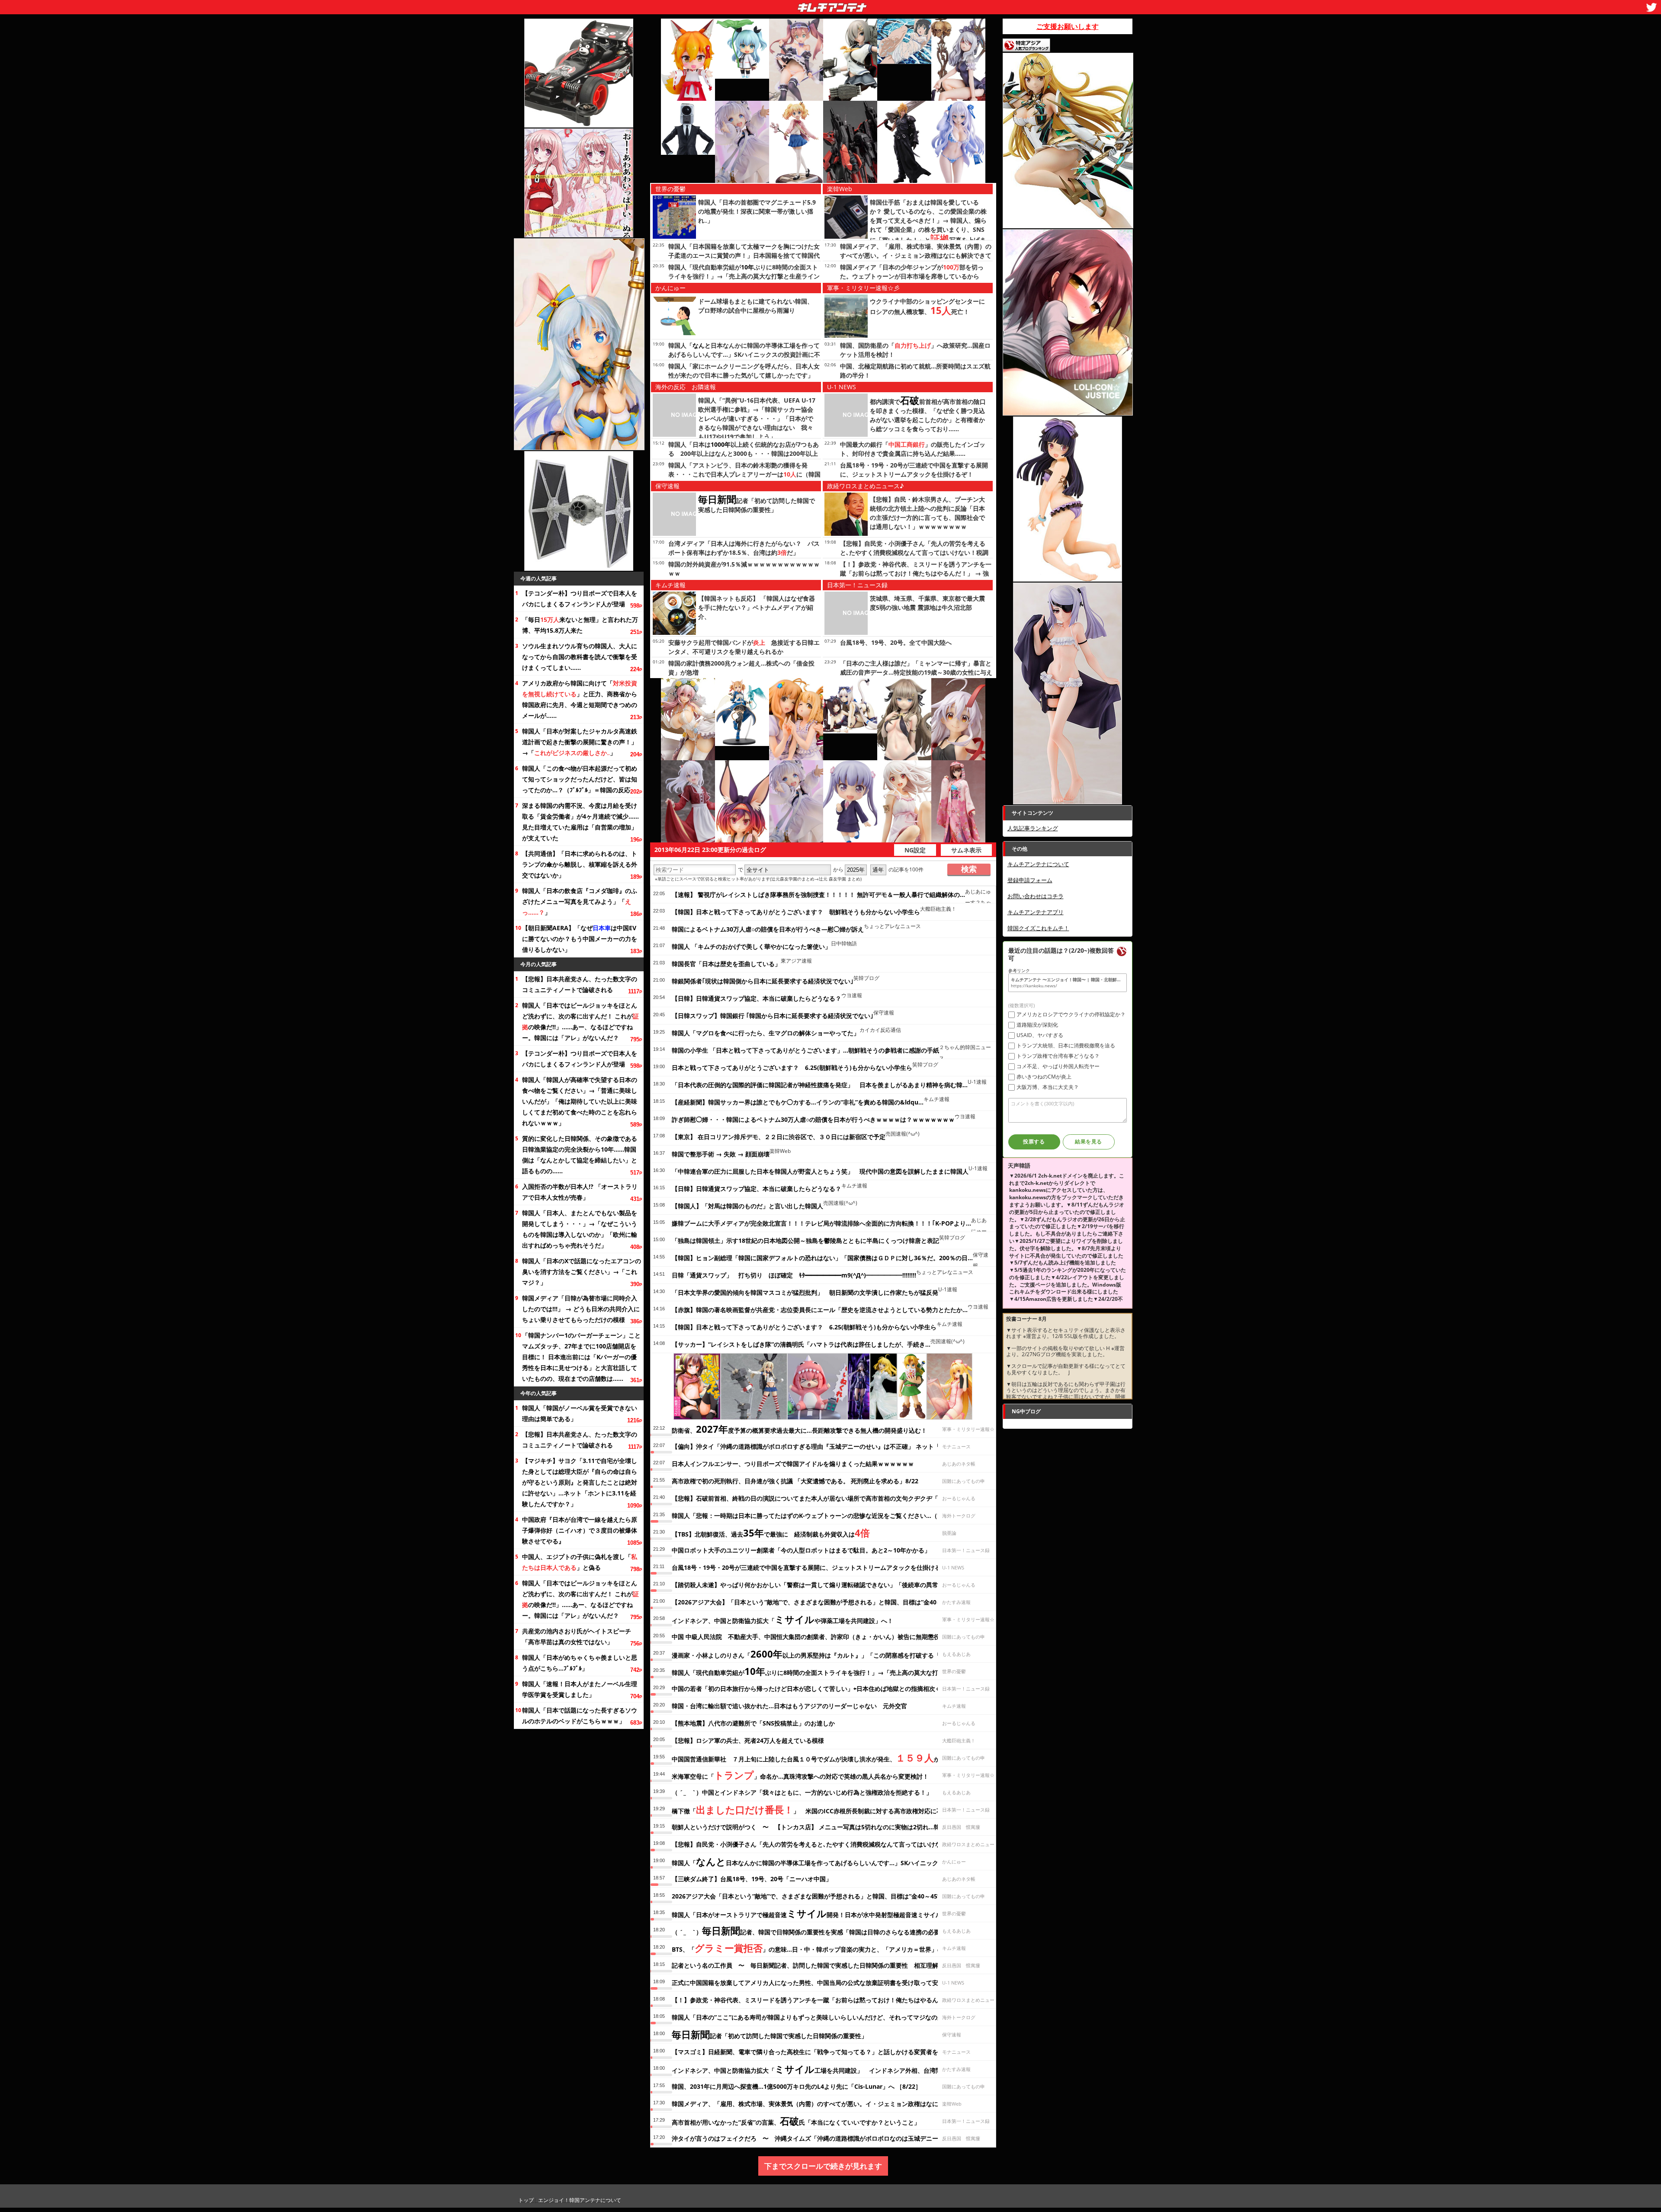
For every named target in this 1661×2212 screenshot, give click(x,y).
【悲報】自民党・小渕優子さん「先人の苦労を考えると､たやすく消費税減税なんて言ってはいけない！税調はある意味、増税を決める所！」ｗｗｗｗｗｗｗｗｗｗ (916, 552)
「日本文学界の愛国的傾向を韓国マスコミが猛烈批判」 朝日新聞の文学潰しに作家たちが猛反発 (805, 1292)
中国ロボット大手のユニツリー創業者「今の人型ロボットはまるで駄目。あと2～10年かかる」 (801, 1550)
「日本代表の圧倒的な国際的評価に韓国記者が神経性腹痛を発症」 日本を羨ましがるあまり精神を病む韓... (820, 1085)
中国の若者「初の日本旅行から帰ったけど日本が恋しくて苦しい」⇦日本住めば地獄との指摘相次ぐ (806, 1689)
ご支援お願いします (1068, 26)
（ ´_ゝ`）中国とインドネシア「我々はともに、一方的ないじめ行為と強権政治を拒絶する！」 (802, 1792)
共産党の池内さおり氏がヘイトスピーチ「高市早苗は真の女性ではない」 (577, 1636)
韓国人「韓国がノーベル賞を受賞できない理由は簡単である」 (580, 1413)
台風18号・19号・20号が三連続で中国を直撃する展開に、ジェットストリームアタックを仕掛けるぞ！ (812, 1567)
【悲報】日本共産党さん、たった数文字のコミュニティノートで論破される (580, 984)
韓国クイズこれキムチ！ (1038, 928)
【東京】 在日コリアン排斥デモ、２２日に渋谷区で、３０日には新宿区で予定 (779, 1137)
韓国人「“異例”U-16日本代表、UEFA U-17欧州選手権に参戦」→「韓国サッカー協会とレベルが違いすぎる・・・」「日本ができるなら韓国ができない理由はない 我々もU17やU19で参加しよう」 (757, 418)
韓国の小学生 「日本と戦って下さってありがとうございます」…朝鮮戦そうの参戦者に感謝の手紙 (805, 1050)
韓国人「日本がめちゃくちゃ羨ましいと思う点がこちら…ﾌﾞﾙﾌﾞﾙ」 (580, 1663)
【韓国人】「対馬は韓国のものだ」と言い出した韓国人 (747, 1206)
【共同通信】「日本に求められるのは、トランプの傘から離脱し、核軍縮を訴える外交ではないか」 (580, 864)
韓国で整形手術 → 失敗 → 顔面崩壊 (721, 1154)
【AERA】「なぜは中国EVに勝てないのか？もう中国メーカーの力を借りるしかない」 (580, 939)
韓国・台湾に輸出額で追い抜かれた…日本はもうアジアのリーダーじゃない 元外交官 (789, 1706)
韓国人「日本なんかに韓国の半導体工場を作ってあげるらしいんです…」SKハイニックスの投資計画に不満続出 (744, 354)
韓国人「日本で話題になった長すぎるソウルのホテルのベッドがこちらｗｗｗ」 (580, 1716)
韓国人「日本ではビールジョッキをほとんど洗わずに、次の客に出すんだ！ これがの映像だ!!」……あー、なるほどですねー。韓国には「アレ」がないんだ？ (580, 1021)
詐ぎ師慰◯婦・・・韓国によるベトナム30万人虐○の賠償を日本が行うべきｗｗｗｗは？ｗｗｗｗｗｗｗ (813, 1119)
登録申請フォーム (1030, 880)
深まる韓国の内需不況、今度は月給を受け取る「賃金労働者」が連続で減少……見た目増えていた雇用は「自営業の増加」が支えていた (580, 822)
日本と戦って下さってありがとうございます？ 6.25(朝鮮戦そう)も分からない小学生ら (792, 1068)
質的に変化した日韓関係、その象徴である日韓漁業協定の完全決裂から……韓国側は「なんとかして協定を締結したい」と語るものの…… (580, 1155)
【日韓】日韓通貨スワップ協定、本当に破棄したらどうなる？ (757, 998)
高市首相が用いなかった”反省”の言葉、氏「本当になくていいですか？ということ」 (796, 2121)
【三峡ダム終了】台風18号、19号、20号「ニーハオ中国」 (752, 1879)
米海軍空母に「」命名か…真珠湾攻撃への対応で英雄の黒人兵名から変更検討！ (800, 1775)
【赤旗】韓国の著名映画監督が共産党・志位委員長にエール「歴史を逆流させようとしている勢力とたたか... (820, 1310)
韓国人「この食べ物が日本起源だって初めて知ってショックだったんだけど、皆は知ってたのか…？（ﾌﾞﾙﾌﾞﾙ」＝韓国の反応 (580, 779)
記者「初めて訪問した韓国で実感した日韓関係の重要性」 (770, 2034)
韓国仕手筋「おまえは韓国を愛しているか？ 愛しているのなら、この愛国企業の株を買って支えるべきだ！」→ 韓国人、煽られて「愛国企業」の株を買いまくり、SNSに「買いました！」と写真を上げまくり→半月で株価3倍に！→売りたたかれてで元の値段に (929, 231)
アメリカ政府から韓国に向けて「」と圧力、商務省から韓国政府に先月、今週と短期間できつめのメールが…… (580, 699)
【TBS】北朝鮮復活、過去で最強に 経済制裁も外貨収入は (771, 1533)
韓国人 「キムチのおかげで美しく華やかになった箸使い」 (751, 946)
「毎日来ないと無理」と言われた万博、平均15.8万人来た (580, 625)
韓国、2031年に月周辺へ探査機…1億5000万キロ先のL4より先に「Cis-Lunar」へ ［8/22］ (797, 2086)
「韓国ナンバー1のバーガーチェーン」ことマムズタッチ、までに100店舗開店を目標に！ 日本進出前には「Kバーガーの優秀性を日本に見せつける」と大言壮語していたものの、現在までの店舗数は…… (581, 1357)
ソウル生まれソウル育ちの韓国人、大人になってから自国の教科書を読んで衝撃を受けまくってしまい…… (580, 657)
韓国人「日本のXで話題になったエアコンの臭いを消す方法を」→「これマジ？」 (582, 1272)
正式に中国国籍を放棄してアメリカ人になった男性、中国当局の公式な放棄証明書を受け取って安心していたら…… (828, 1983)
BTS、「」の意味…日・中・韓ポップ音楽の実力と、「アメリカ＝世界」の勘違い (817, 1948)
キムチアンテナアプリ (1036, 912)
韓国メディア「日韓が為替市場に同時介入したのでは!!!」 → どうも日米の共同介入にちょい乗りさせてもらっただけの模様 (581, 1309)
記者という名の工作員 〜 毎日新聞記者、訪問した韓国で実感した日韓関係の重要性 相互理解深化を (814, 1965)
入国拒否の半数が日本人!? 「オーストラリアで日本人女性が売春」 (580, 1192)
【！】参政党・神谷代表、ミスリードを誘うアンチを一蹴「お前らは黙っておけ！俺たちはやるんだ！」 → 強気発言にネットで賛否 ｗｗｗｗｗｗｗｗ (916, 573)
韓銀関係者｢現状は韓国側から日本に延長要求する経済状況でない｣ (763, 981)
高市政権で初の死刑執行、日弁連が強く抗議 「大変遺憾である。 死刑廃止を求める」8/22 (795, 1481)
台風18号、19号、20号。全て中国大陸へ (896, 642)
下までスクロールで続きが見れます (823, 2166)
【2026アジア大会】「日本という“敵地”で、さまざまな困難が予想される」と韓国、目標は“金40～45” (812, 1602)
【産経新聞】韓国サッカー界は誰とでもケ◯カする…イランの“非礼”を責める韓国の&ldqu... (798, 1102)
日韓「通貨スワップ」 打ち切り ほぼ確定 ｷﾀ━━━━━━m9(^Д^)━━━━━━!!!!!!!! (794, 1275)
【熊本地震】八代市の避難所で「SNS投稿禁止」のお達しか (753, 1723)
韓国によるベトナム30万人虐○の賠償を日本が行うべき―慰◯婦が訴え (768, 929)
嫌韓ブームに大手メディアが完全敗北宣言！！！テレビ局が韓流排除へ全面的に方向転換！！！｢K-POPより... (821, 1223)
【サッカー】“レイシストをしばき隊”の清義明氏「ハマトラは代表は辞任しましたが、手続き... (801, 1344)
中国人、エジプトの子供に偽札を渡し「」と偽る (580, 1562)
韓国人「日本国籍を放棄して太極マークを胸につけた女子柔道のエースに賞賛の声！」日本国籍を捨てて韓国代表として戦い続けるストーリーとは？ (744, 255)
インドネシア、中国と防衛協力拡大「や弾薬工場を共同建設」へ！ (782, 1619)
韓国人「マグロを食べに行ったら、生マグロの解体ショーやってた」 (766, 1033)
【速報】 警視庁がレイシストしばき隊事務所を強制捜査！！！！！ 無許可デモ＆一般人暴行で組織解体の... (818, 895)
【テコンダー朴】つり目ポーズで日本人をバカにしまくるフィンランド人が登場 (580, 599)
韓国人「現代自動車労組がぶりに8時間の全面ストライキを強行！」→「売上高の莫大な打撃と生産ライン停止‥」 (744, 276)
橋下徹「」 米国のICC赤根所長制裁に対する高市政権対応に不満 (810, 1809)
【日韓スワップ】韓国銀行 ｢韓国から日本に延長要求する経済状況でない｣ (773, 1016)
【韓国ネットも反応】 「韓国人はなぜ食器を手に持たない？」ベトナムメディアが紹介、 (757, 607)
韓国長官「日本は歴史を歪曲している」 (726, 964)
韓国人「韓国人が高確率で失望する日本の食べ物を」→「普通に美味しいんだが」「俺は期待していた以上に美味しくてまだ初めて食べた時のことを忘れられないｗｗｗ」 (580, 1101)
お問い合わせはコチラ (1036, 896)
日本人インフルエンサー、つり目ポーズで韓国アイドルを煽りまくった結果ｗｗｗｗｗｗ (793, 1464)
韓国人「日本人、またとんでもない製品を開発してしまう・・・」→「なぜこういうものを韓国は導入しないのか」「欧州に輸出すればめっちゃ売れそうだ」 (580, 1229)
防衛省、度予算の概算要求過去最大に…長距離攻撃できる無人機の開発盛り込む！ (799, 1429)
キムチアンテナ (769, 5)
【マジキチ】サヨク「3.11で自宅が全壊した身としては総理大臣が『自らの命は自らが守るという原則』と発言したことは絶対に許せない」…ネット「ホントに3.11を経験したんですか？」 (580, 1482)
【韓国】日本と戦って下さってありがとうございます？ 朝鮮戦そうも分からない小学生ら (796, 912)
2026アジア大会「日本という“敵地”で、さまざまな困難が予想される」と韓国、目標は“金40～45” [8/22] (815, 1896)
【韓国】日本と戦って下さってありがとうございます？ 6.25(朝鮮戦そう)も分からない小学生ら (804, 1327)
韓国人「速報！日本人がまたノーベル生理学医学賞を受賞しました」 (580, 1689)
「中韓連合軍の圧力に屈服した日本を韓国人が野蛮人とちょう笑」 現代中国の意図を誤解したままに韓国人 (820, 1171)
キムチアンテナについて (1038, 864)
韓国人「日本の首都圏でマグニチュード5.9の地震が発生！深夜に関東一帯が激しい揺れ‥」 (757, 211)
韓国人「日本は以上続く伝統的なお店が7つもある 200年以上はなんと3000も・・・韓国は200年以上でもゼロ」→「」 (744, 453)
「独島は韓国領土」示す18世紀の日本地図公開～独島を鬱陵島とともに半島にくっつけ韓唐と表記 (805, 1240)
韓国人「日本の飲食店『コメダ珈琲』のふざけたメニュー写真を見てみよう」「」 (580, 901)
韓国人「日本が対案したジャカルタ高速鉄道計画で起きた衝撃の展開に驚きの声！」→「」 (580, 742)
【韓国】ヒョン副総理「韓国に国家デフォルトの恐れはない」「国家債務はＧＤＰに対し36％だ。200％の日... (822, 1258)
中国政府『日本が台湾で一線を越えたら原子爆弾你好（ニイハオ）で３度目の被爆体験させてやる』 (580, 1530)
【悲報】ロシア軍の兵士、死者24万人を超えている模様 (748, 1740)
